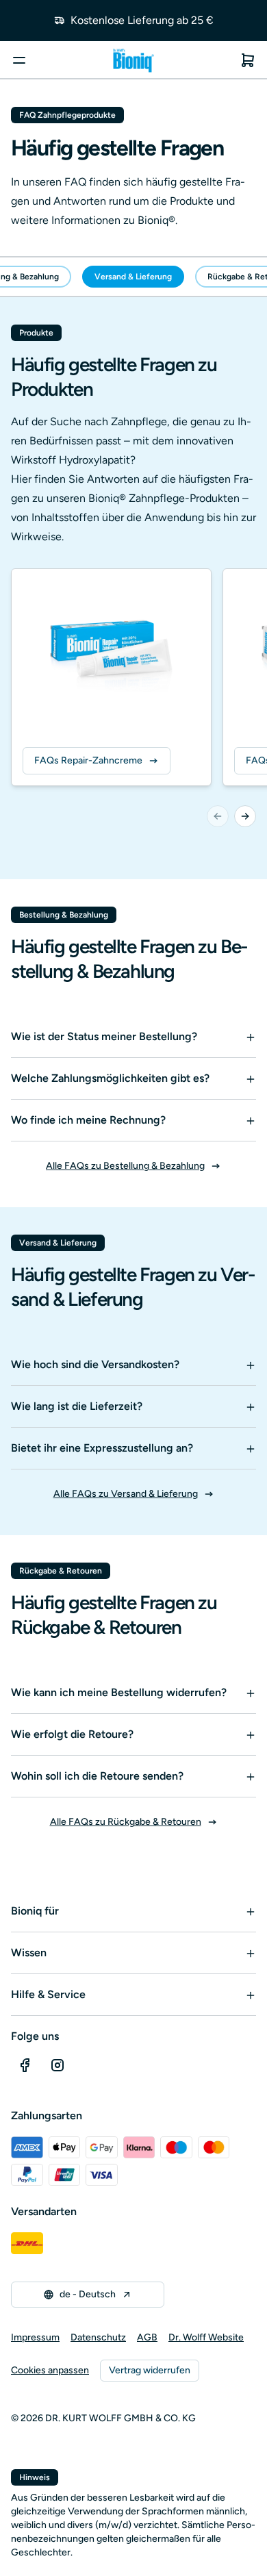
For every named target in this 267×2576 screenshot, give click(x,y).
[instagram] (58, 2065)
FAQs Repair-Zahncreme (88, 760)
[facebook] (25, 2065)
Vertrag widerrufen (150, 2370)
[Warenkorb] (248, 60)
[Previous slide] (218, 816)
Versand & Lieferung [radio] (133, 277)
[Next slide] (245, 816)
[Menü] (19, 60)
